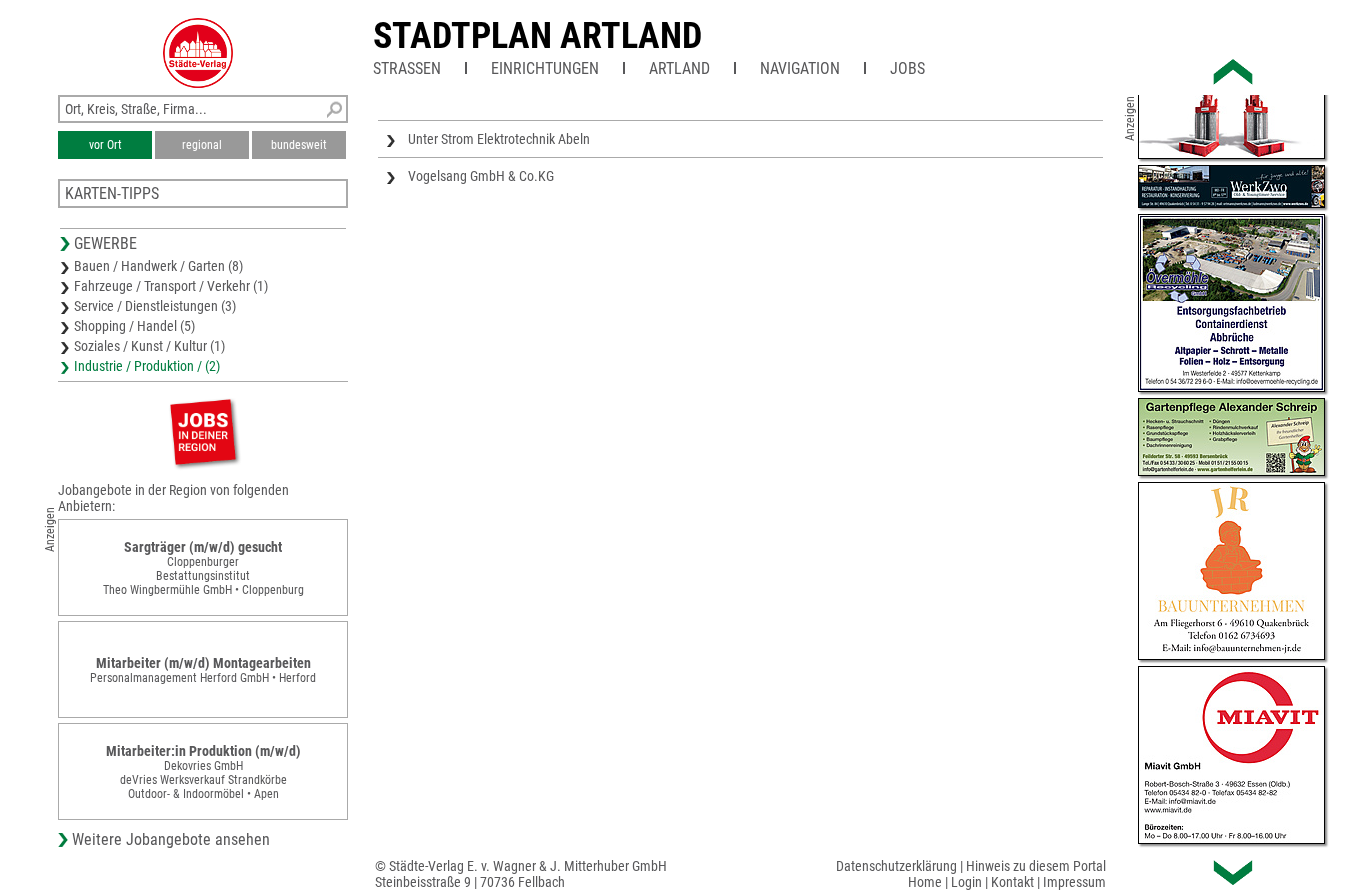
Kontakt (1012, 882)
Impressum (1074, 882)
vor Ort (105, 145)
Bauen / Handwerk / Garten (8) (158, 266)
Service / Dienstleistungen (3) (155, 306)
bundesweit (299, 145)
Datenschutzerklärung (896, 866)
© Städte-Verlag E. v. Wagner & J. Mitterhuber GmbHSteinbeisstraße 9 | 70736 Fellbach (521, 874)
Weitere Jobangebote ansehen (171, 839)
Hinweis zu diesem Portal (1036, 866)
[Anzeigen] (203, 431)
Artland (679, 68)
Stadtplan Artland (537, 36)
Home (925, 882)
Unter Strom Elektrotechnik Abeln (499, 139)
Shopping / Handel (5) (134, 326)
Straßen (407, 68)
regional (202, 145)
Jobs (907, 68)
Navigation (800, 68)
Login (966, 882)
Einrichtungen (545, 68)
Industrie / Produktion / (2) (147, 366)
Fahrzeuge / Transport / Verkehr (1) (171, 286)
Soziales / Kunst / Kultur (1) (149, 346)
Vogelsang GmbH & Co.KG (481, 176)
